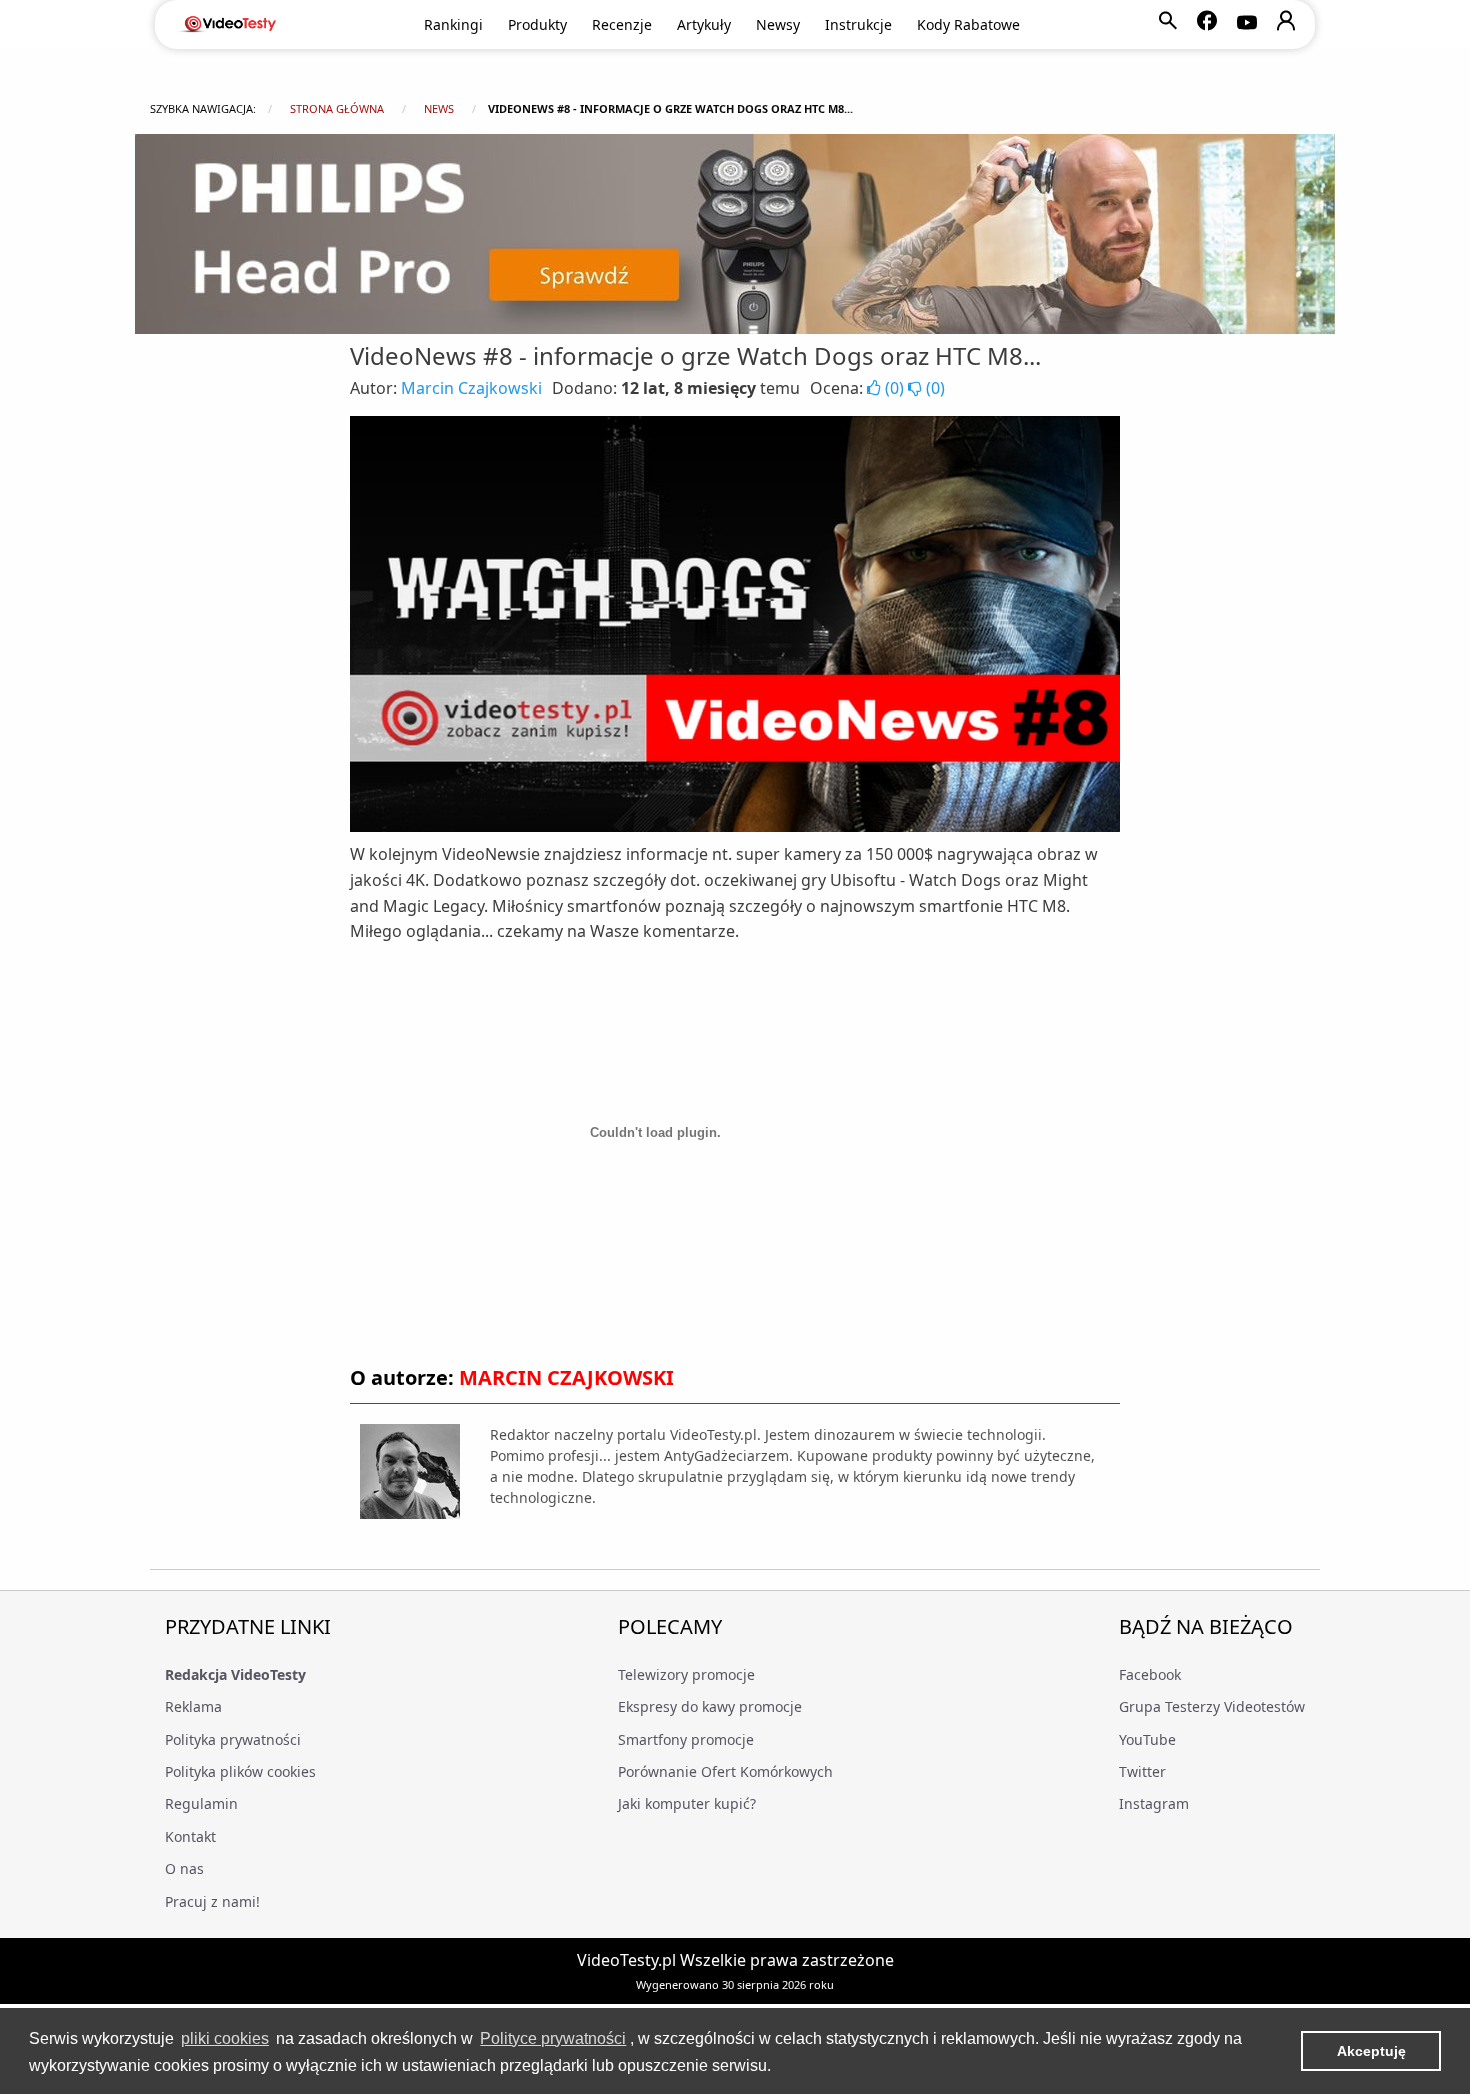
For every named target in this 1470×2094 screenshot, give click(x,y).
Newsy (778, 24)
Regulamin (201, 1803)
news (439, 108)
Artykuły (704, 24)
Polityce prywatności (553, 2038)
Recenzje (622, 24)
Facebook (1150, 1674)
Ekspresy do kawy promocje (710, 1706)
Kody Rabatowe (968, 24)
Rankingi (453, 24)
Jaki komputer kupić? (687, 1803)
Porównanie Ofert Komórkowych (725, 1771)
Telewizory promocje (686, 1674)
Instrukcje (858, 24)
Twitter (1142, 1771)
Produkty (537, 24)
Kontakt (190, 1836)
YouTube (1147, 1739)
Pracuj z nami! (212, 1901)
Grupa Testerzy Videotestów (1212, 1706)
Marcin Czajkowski (471, 388)
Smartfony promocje (686, 1739)
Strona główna (337, 108)
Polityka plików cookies (240, 1771)
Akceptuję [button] (1371, 2051)
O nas (184, 1868)
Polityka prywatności (233, 1739)
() (894, 388)
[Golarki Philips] (735, 234)
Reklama (193, 1706)
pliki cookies (225, 2038)
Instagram (1154, 1803)
